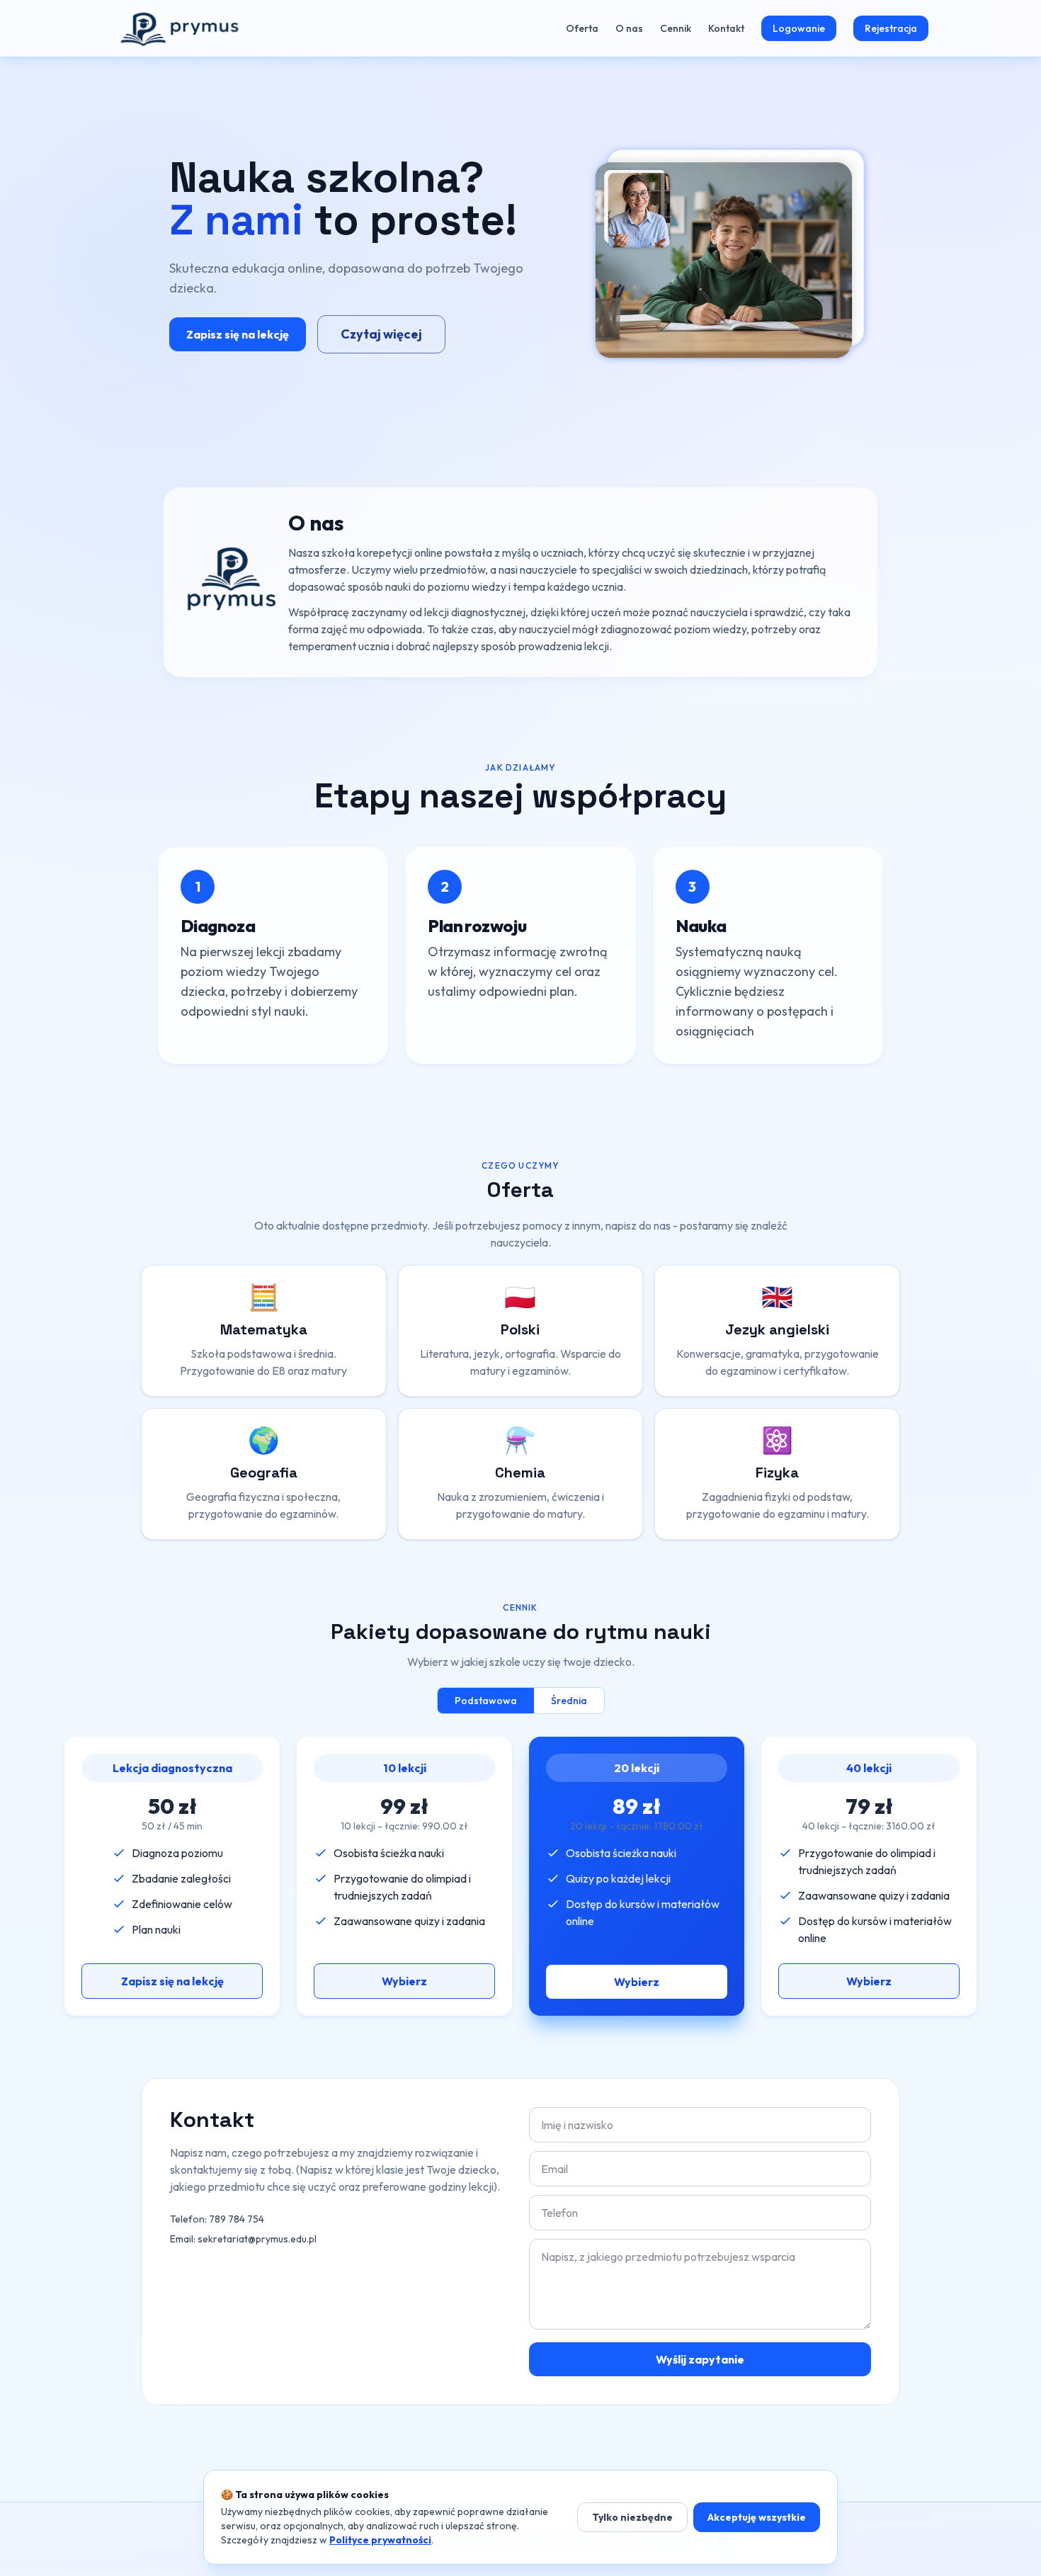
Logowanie (799, 28)
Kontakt (726, 28)
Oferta (582, 28)
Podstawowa (486, 1701)
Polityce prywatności (380, 2540)
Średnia (569, 1701)
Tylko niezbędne (632, 2517)
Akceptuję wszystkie (757, 2517)
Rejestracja (891, 28)
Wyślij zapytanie (700, 2359)
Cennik (676, 28)
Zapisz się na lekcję (238, 334)
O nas (629, 28)
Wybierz (404, 1981)
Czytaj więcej (381, 334)
